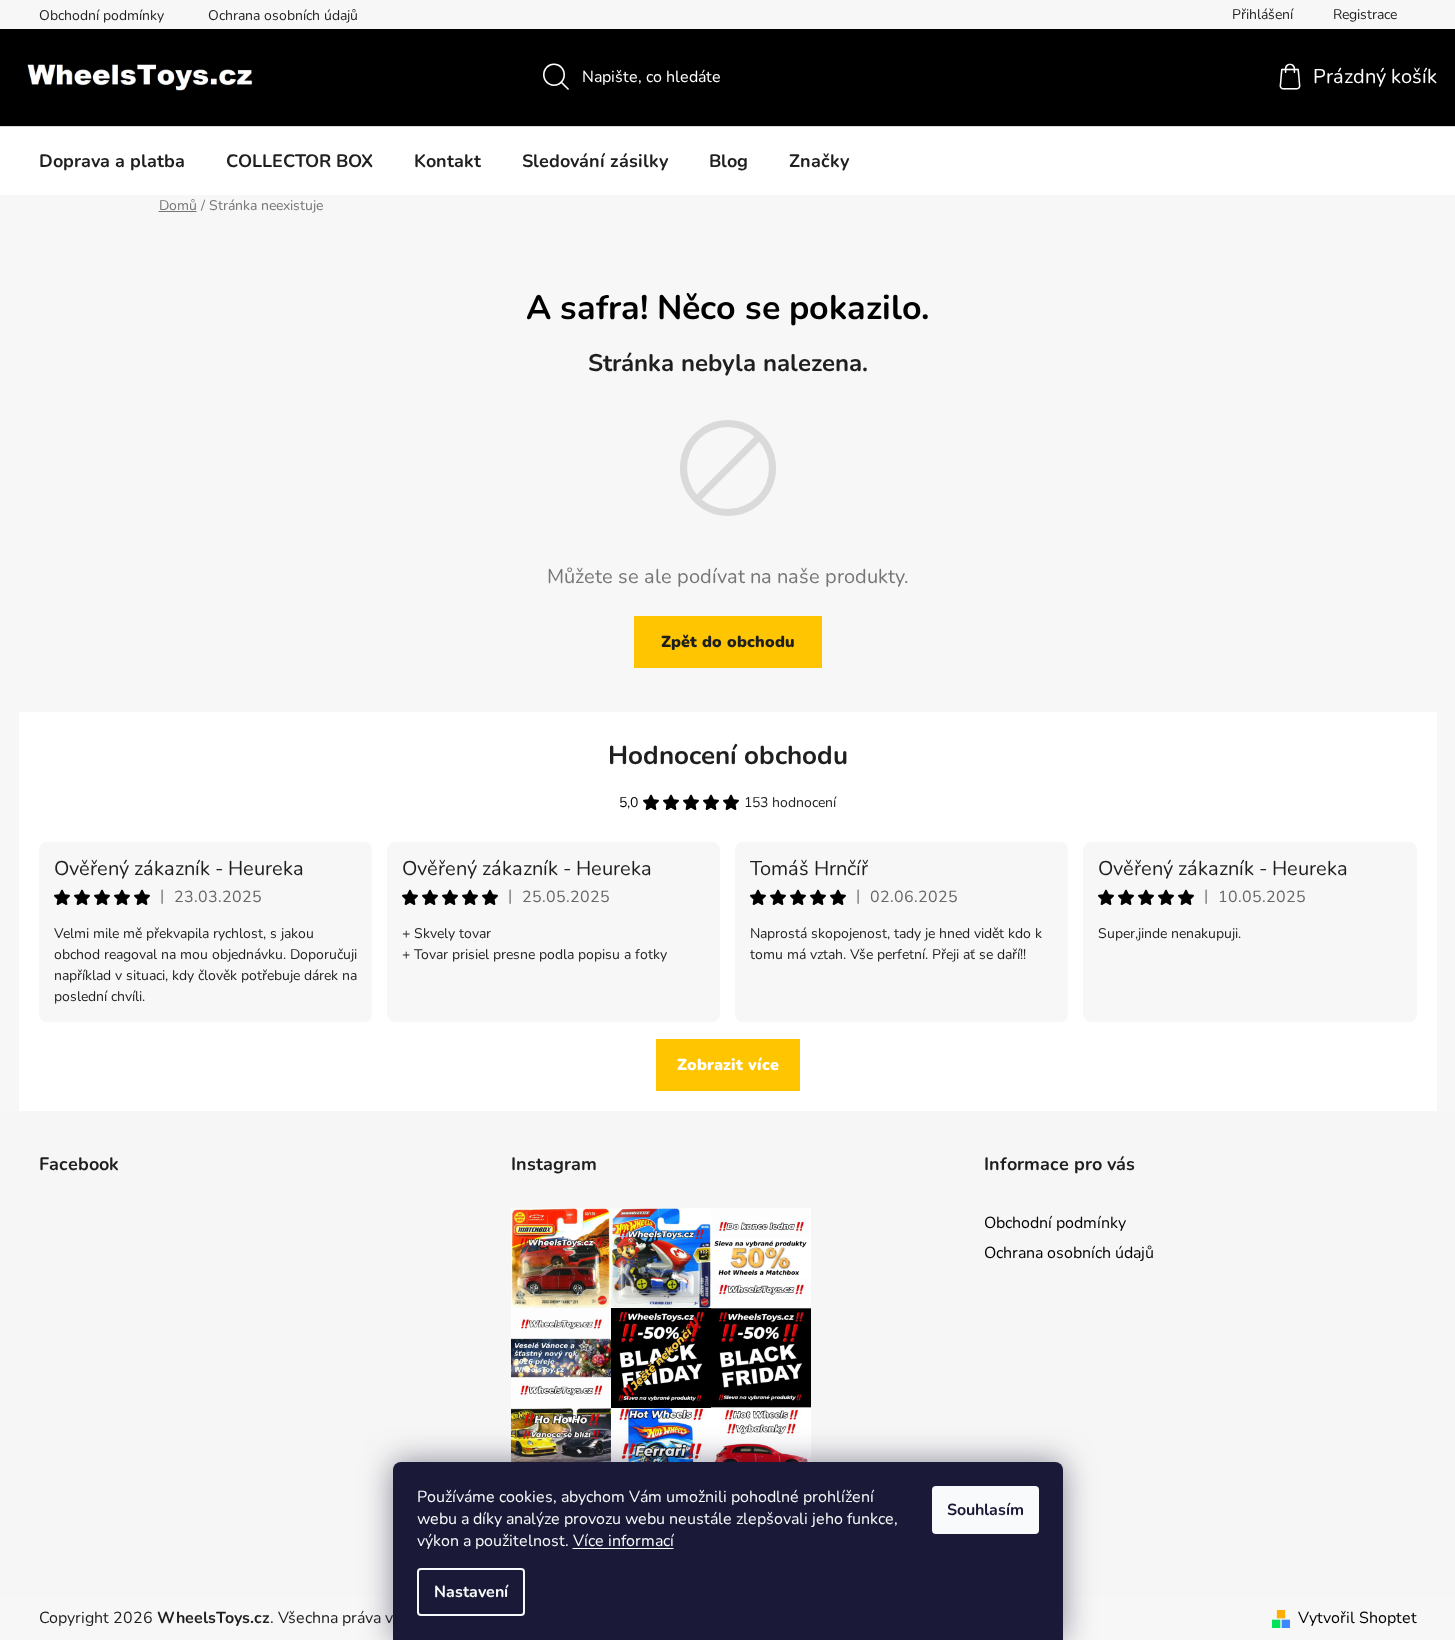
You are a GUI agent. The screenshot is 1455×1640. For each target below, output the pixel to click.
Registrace (1365, 14)
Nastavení (471, 1592)
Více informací (623, 1541)
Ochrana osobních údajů (283, 15)
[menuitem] (112, 161)
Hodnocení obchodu (728, 755)
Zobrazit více (728, 1065)
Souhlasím (985, 1510)
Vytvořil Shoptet (1357, 1618)
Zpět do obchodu (728, 642)
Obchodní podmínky (101, 15)
